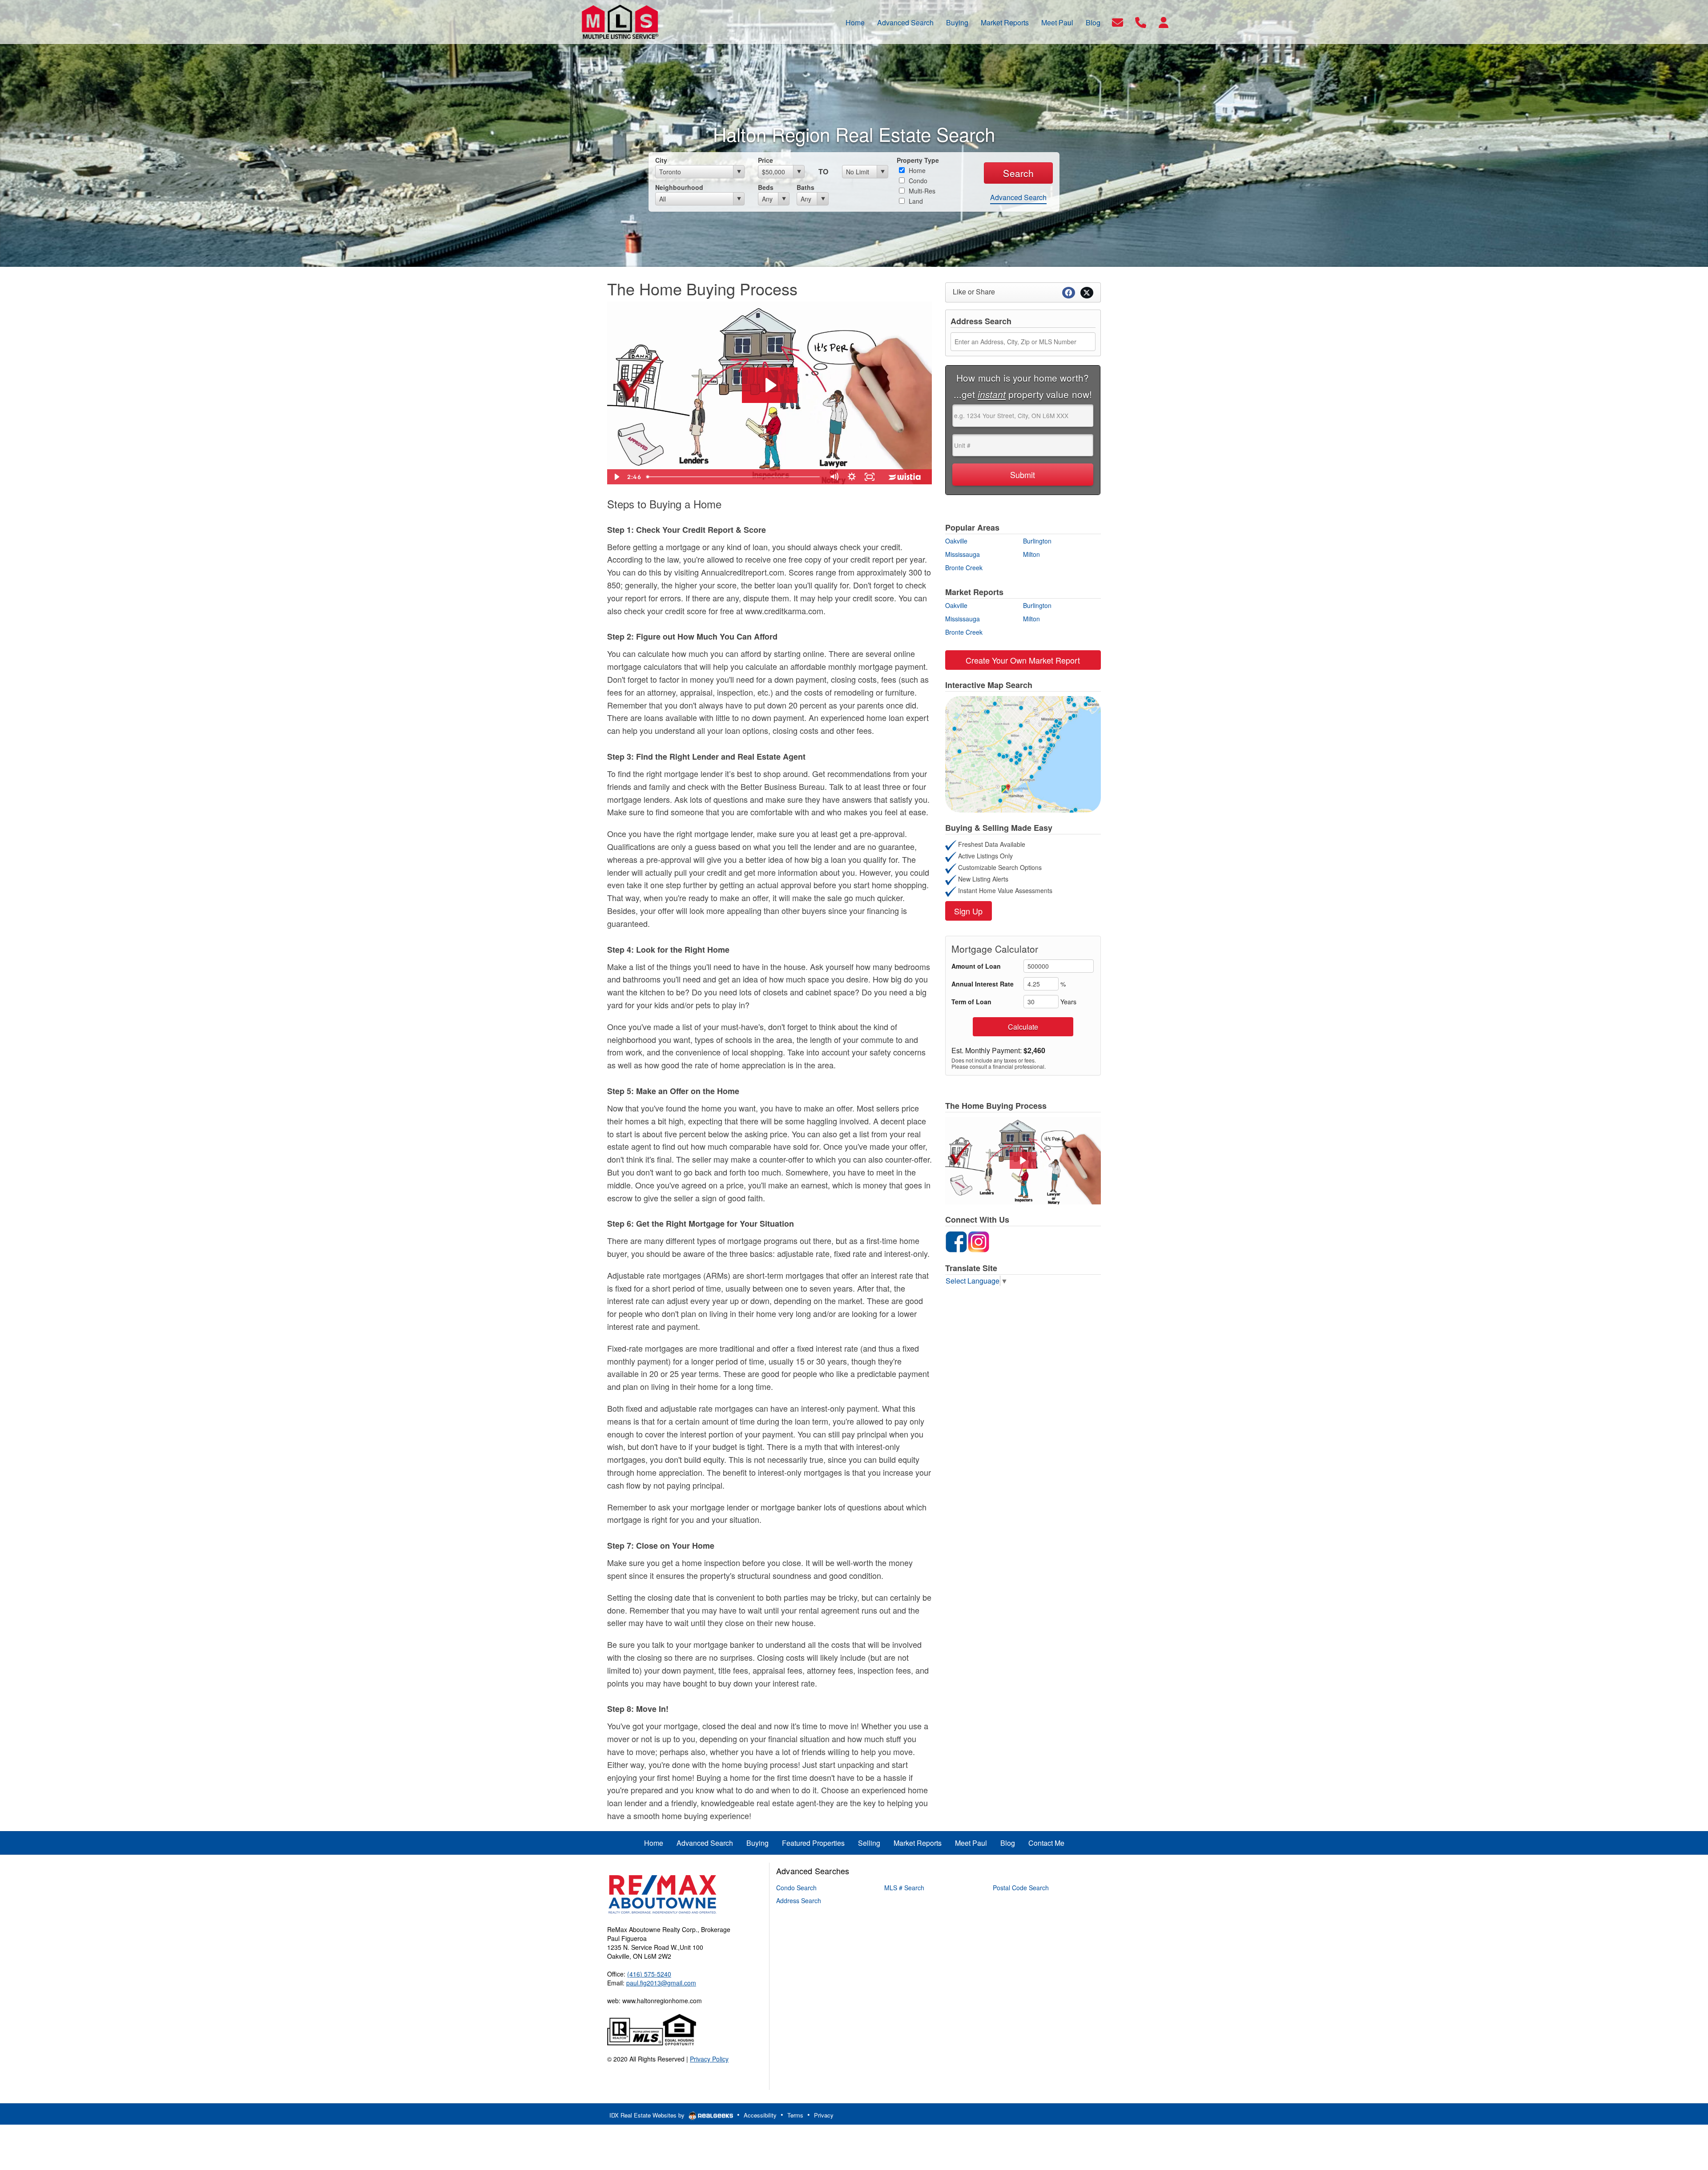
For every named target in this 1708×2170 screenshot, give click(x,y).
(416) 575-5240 (649, 1974)
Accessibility (760, 2115)
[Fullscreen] (870, 477)
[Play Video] (616, 477)
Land (915, 201)
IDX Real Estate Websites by (648, 2115)
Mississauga (963, 554)
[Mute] (834, 477)
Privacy (824, 2115)
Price (765, 160)
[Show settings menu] (852, 477)
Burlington (1037, 541)
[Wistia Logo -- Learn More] (905, 477)
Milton (1031, 554)
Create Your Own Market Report (1023, 660)
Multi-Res (921, 191)
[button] (1023, 1160)
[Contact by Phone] (1141, 21)
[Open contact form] (1118, 21)
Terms (795, 2115)
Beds (766, 187)
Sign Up (968, 911)
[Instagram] (979, 1240)
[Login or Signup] (1164, 21)
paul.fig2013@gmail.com (661, 1983)
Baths (806, 187)
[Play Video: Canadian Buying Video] (770, 385)
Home (916, 170)
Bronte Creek (964, 568)
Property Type (918, 160)
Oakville (956, 541)
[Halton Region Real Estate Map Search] (1023, 753)
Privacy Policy (709, 2059)
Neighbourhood (679, 187)
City (661, 160)
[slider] (734, 477)
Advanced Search (1018, 197)
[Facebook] (956, 1240)
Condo (917, 181)
